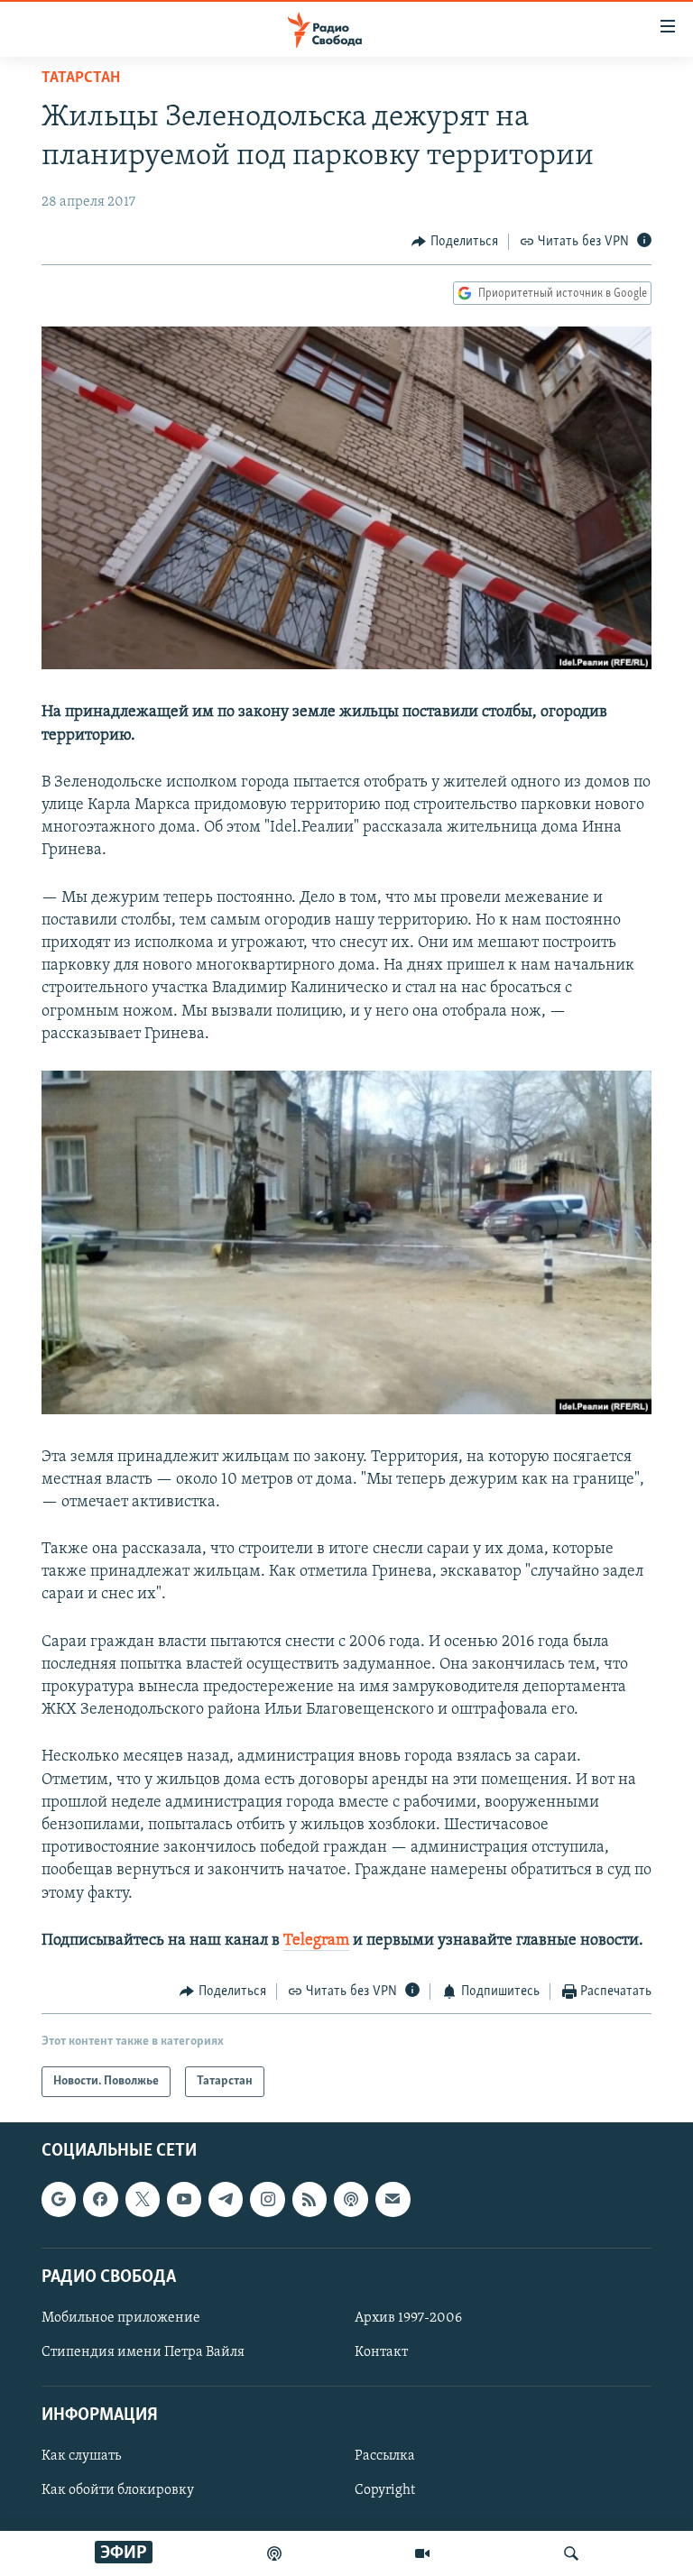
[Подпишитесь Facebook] (100, 2200)
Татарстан (81, 78)
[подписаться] (393, 2200)
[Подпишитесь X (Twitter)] (143, 2200)
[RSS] (310, 2200)
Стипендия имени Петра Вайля (143, 2352)
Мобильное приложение (121, 2318)
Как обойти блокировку (118, 2491)
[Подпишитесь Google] (59, 2200)
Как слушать (81, 2457)
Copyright (385, 2491)
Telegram (316, 1941)
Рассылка (385, 2457)
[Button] (455, 242)
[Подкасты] (351, 2200)
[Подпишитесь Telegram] (226, 2200)
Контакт (381, 2352)
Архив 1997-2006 (408, 2318)
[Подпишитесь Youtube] (184, 2200)
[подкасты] (274, 2553)
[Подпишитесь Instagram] (267, 2200)
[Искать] (571, 2553)
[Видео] (422, 2553)
